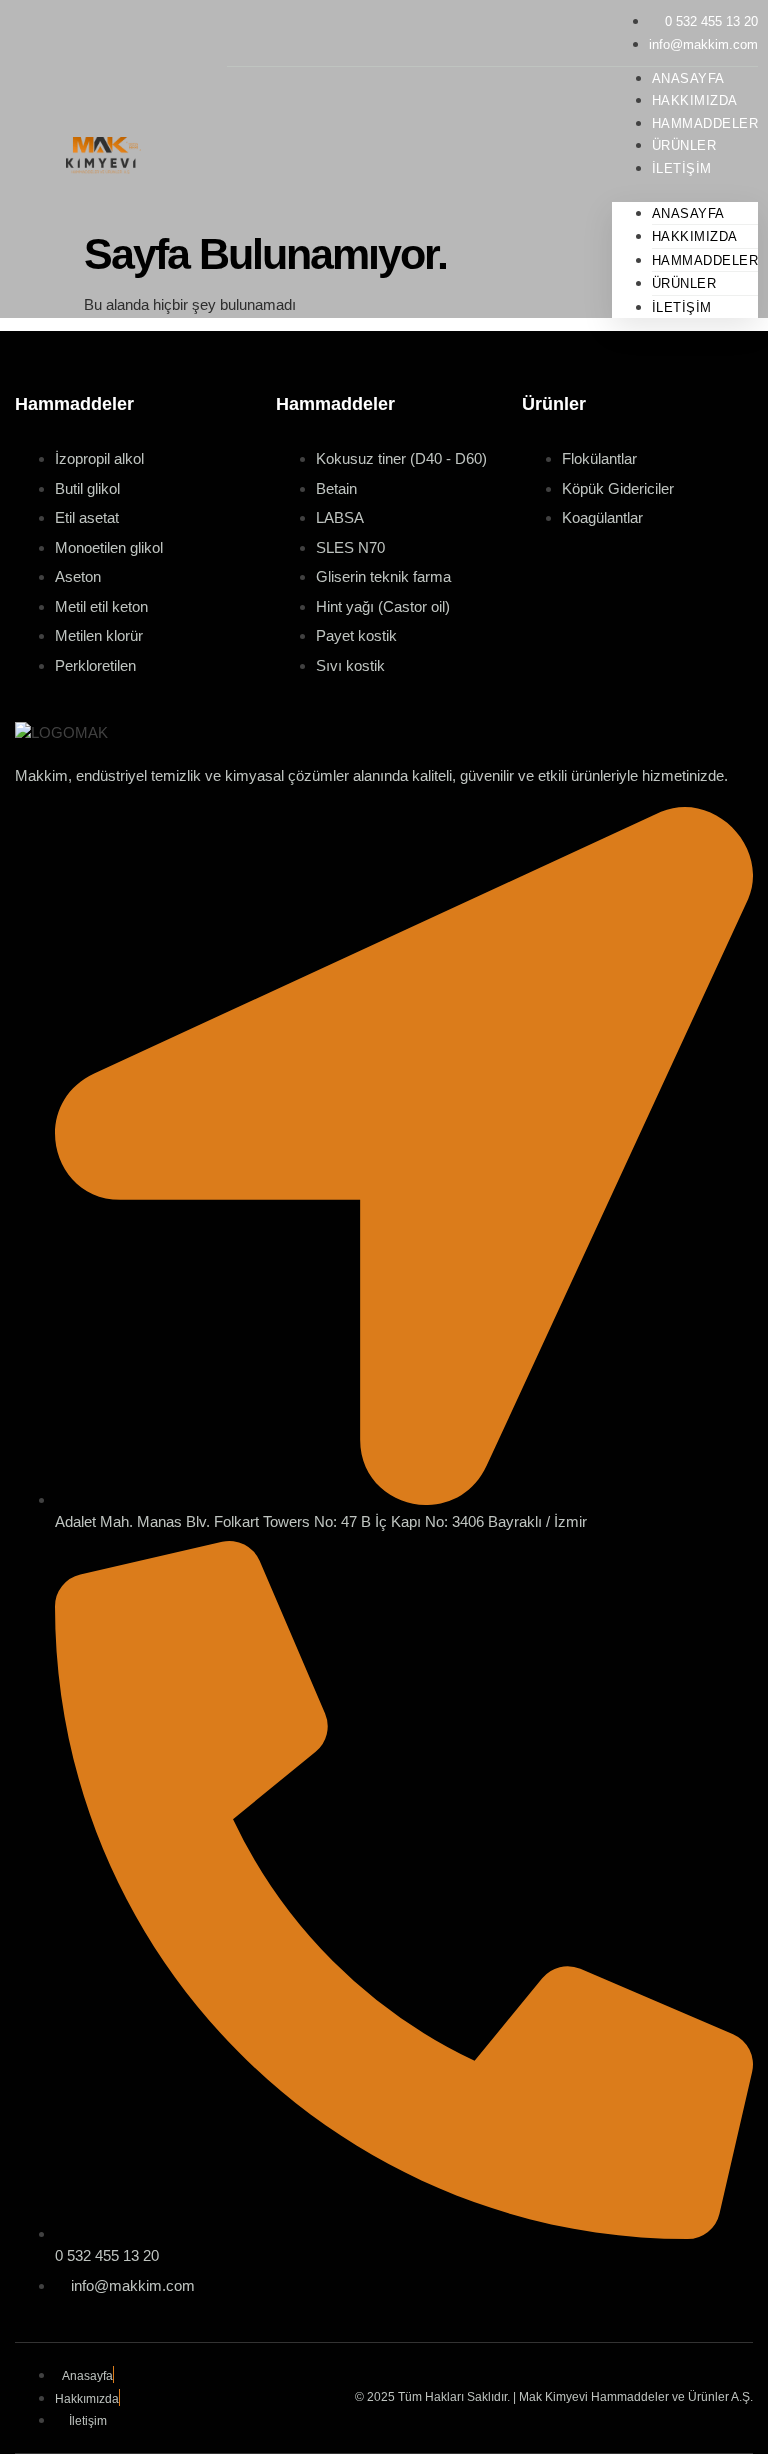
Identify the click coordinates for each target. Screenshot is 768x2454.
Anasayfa (688, 213)
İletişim (682, 168)
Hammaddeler (705, 260)
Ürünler (684, 283)
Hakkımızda (695, 236)
